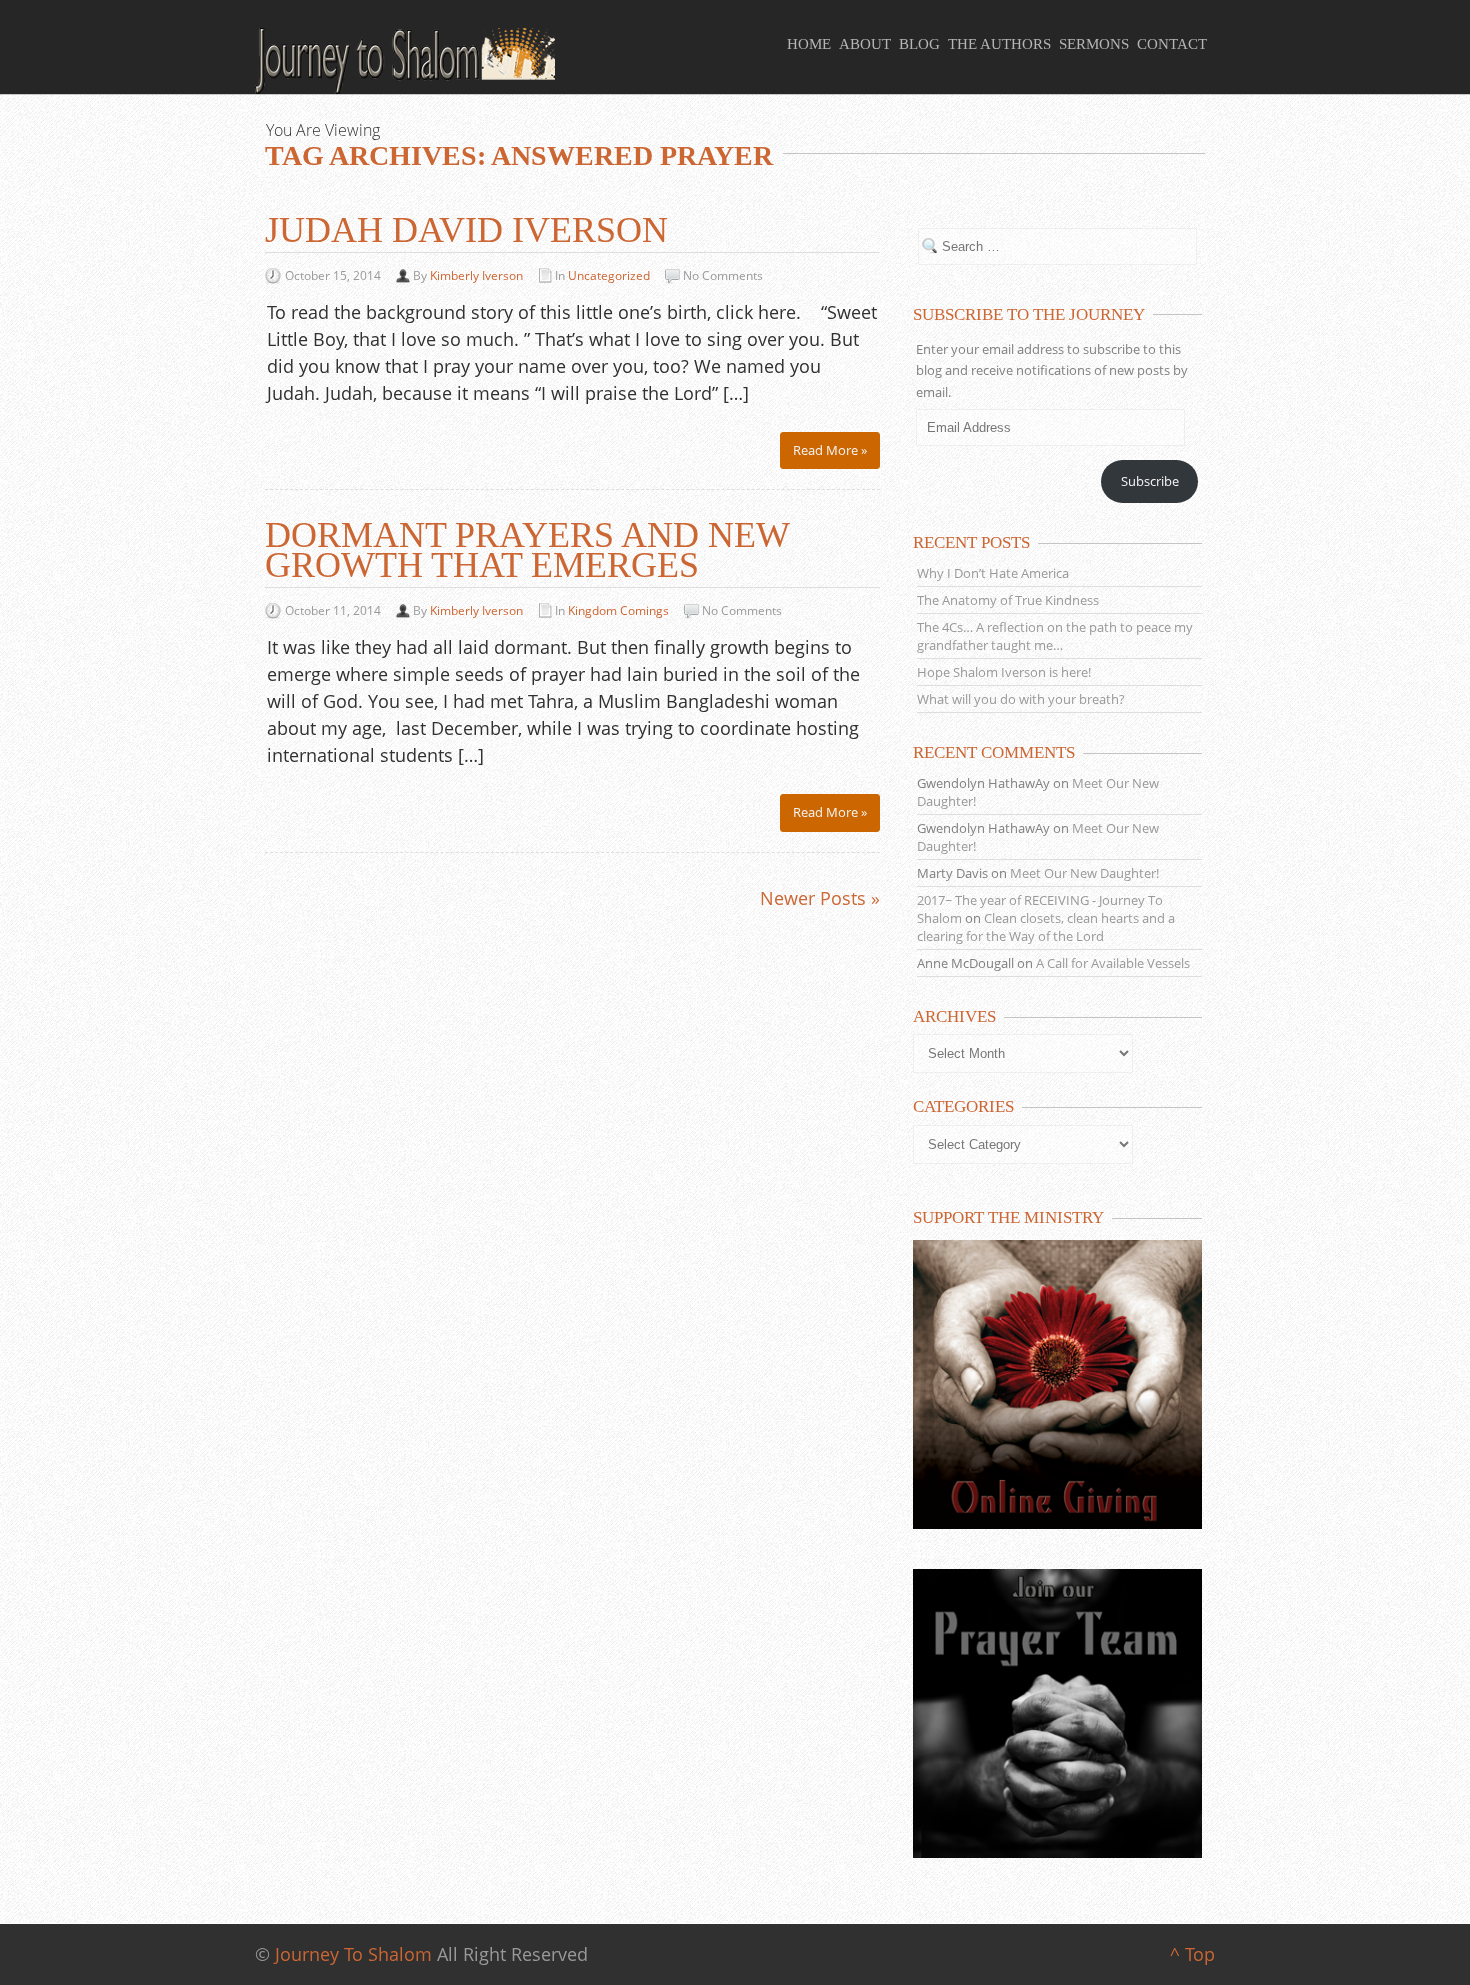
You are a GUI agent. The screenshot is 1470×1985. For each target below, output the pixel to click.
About (865, 44)
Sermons (1094, 44)
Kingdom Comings (618, 610)
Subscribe (1150, 481)
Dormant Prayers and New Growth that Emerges (527, 550)
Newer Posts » (820, 899)
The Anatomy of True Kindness (1008, 600)
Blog (919, 44)
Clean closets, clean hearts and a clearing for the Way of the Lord (1046, 927)
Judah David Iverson (466, 230)
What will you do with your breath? (1021, 699)
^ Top (1192, 1954)
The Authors (999, 44)
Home (809, 44)
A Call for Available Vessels (1113, 963)
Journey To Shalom (353, 1954)
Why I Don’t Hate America (993, 573)
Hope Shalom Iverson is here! (1004, 672)
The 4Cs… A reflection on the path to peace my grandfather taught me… (1055, 636)
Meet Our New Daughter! (1084, 873)
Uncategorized (609, 275)
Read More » (830, 450)
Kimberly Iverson (476, 275)
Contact (1172, 44)
